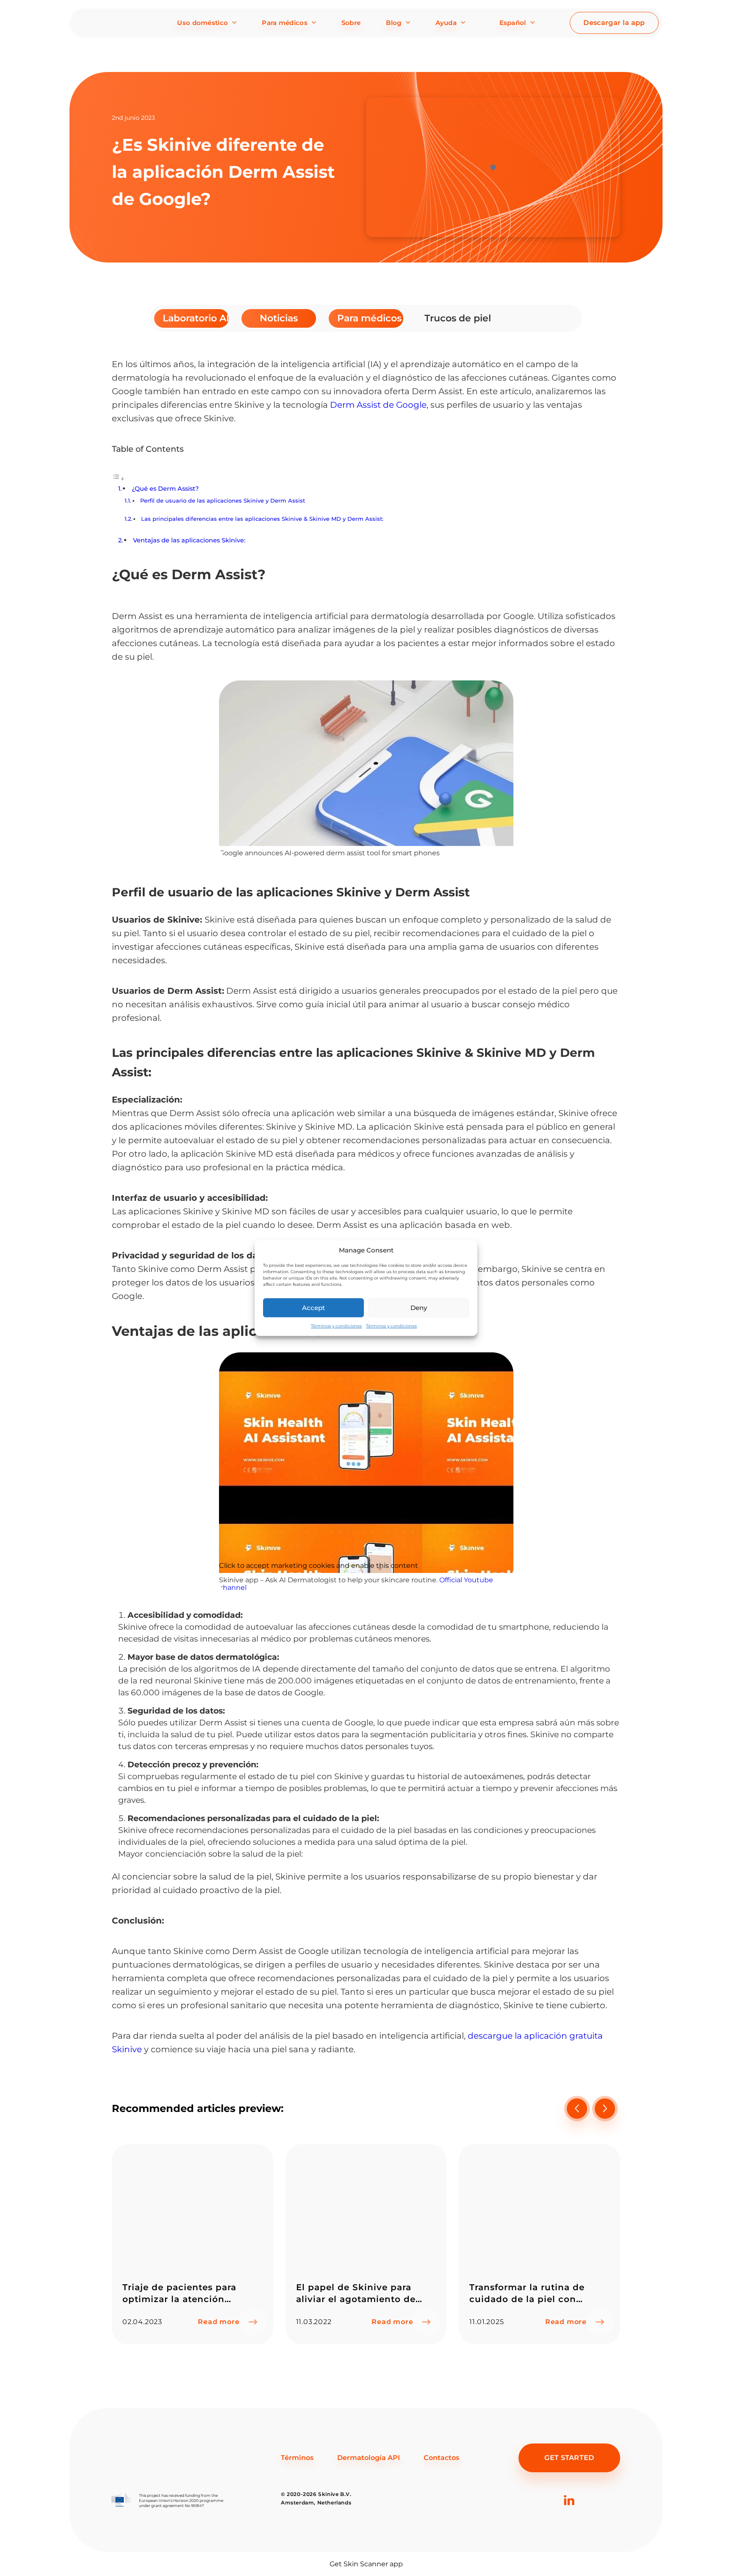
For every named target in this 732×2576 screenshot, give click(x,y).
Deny (419, 1308)
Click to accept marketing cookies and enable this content (319, 1566)
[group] (193, 2244)
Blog (394, 23)
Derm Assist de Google (378, 405)
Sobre (351, 23)
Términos (297, 2458)
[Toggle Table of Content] (118, 479)
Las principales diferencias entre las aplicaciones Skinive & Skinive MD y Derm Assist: (262, 519)
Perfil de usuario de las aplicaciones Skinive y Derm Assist (223, 500)
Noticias (279, 318)
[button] (605, 2109)
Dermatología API (369, 2458)
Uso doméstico (202, 23)
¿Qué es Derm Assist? (165, 489)
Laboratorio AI (196, 318)
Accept (313, 1308)
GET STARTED (569, 2458)
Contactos (441, 2458)
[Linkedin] (569, 2514)
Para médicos (285, 23)
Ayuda (446, 23)
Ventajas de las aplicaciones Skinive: (189, 540)
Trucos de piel (457, 318)
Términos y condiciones (336, 1326)
